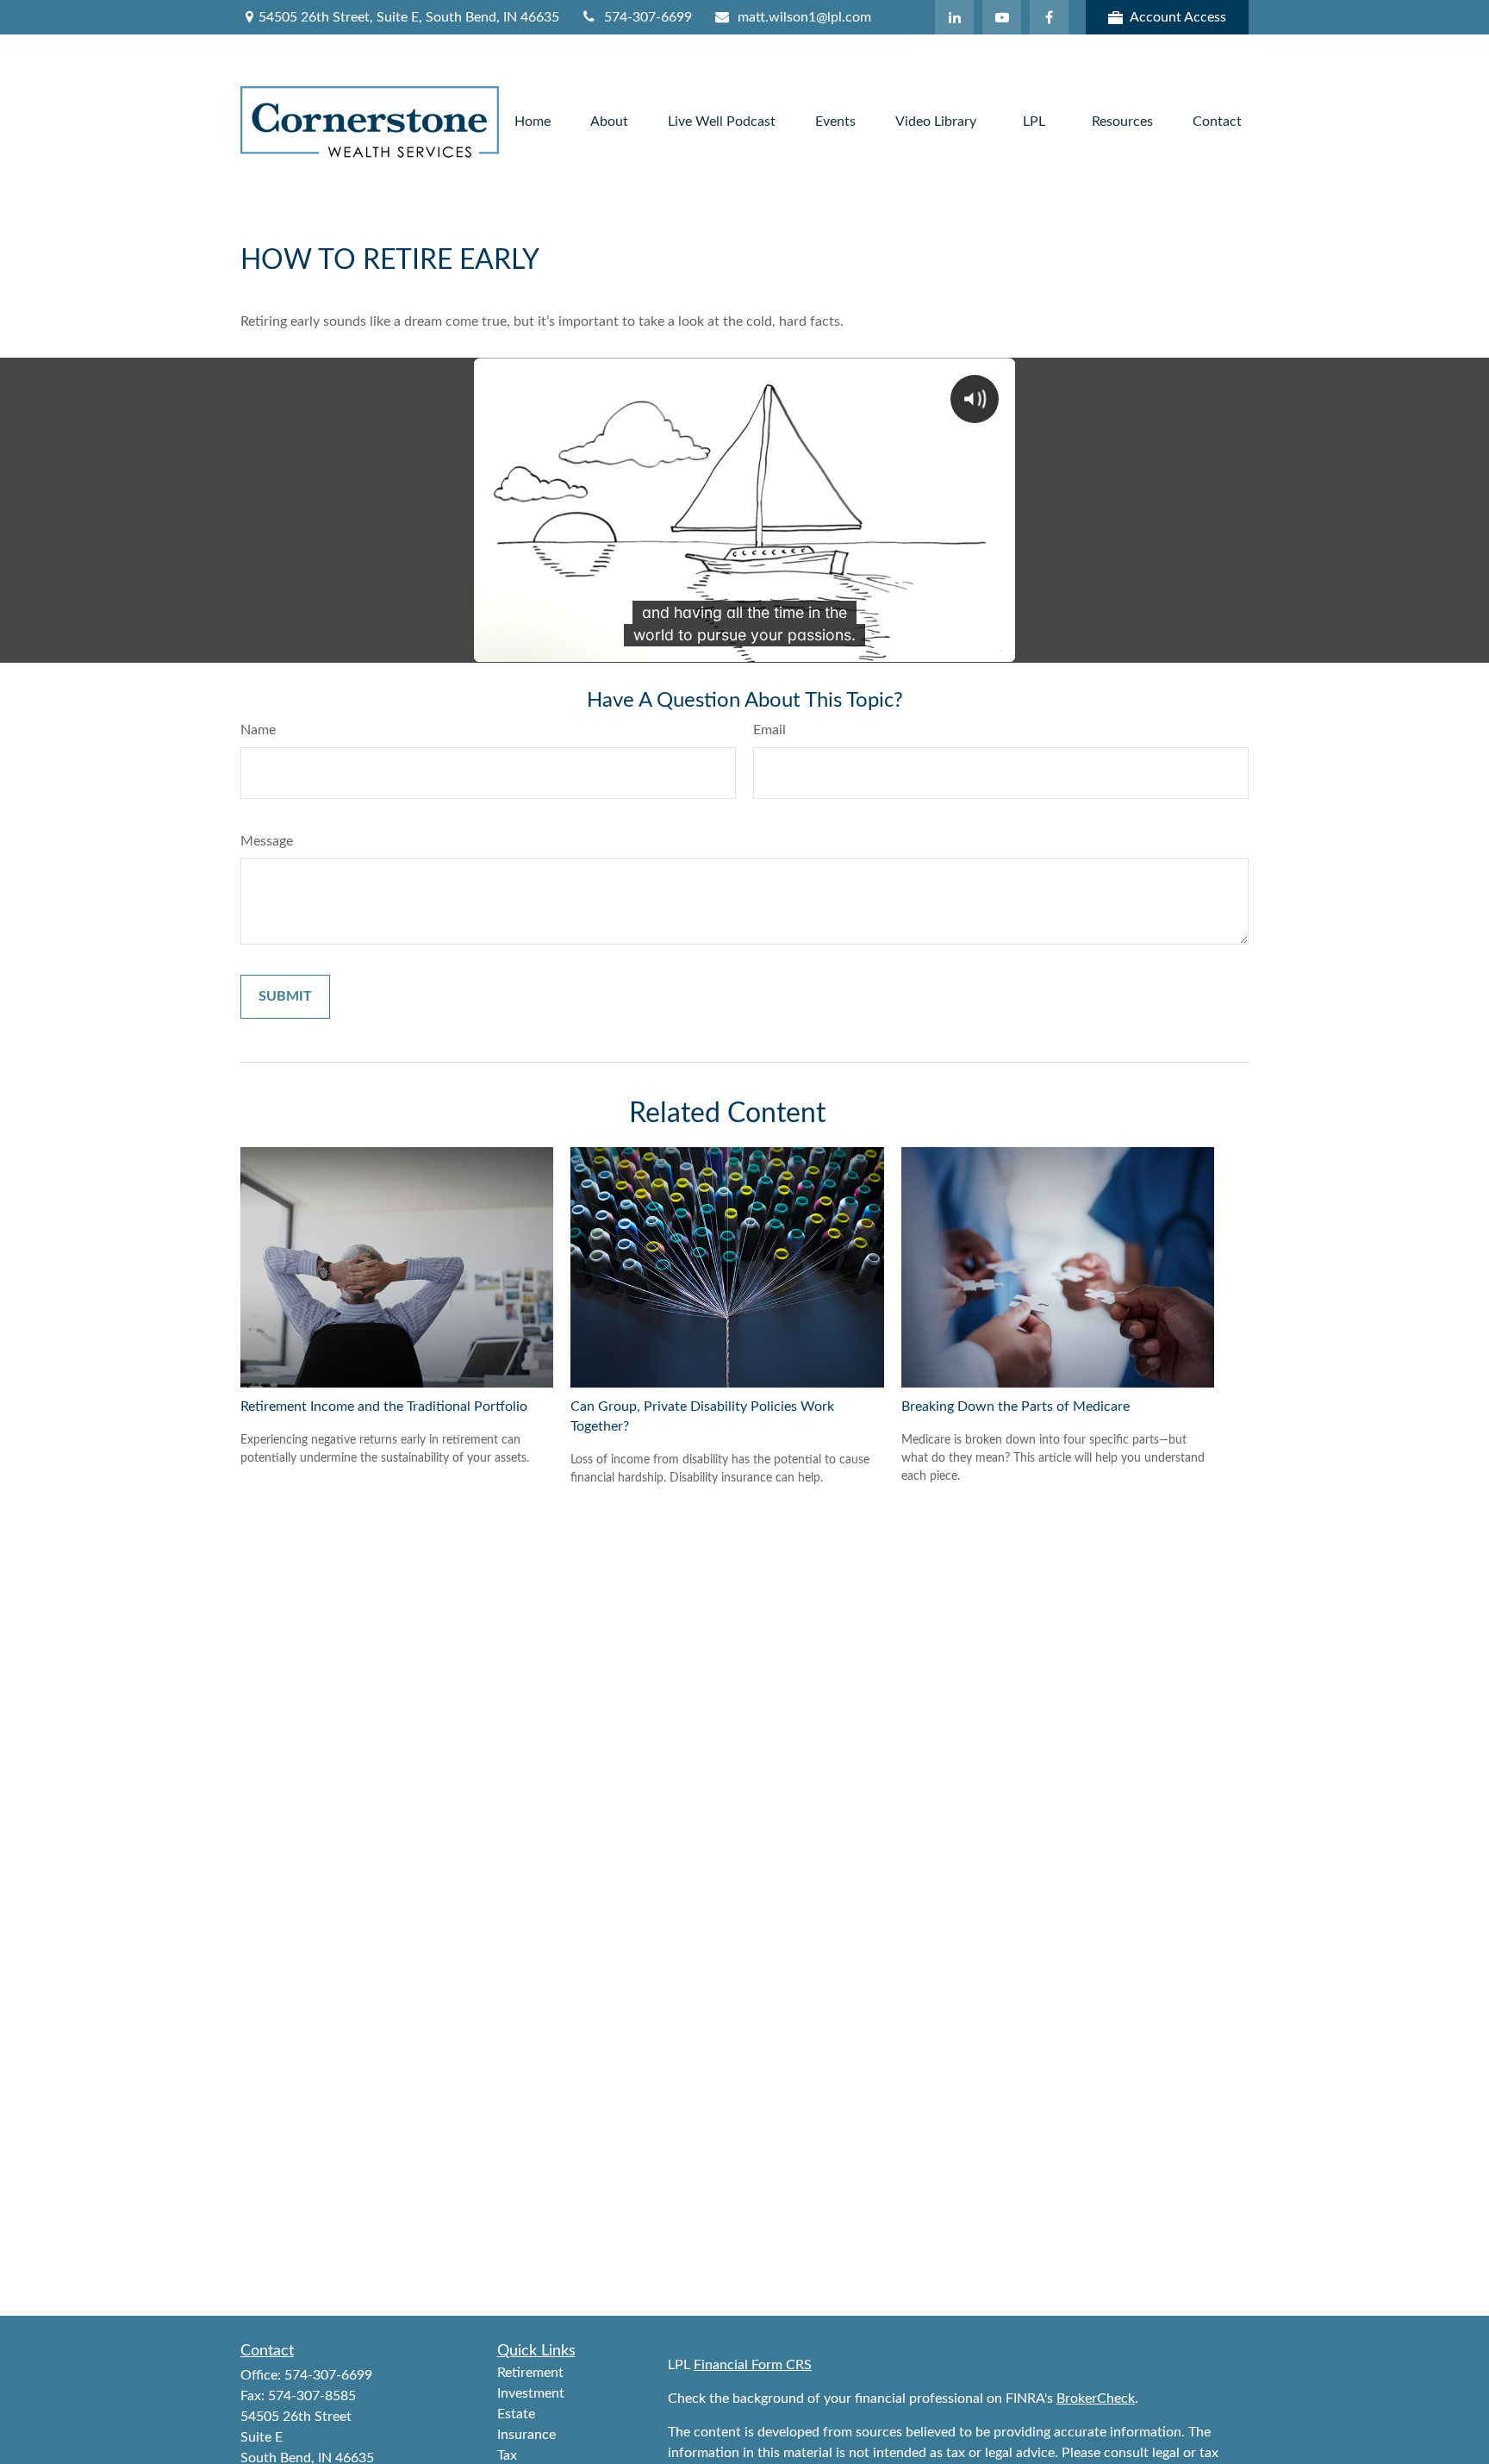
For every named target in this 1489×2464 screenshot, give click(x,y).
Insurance (526, 2435)
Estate (516, 2414)
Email (769, 730)
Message (267, 841)
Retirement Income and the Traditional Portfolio (384, 1407)
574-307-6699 (648, 17)
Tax (507, 2455)
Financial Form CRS (753, 2365)
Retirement (530, 2373)
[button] (533, 122)
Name (258, 730)
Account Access (1178, 17)
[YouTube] (1002, 17)
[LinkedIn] (954, 17)
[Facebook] (1049, 17)
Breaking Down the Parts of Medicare (1016, 1407)
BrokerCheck (1096, 2399)
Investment (531, 2393)
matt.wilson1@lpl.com (804, 17)
